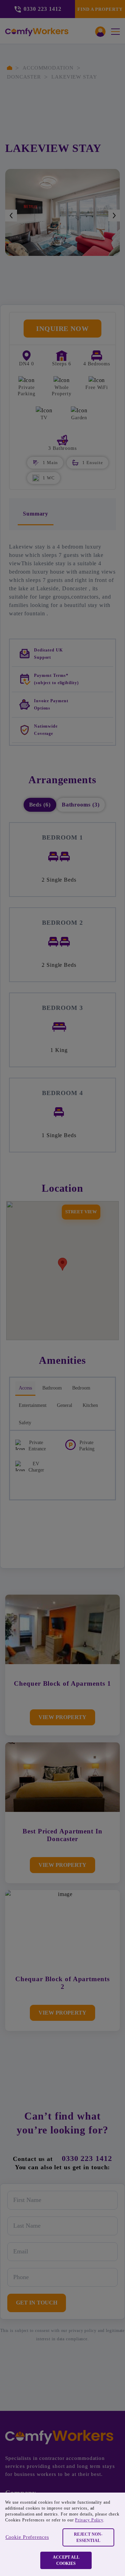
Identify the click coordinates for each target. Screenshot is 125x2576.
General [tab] (65, 1405)
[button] (67, 478)
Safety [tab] (25, 1423)
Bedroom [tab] (81, 1388)
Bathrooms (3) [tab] (81, 805)
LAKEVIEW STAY (74, 77)
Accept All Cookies (66, 2560)
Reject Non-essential (88, 2537)
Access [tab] (25, 1388)
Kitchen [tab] (90, 1405)
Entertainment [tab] (33, 1405)
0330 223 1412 (87, 2158)
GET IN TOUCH (37, 2303)
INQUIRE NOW (62, 329)
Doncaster (24, 77)
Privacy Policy (89, 2520)
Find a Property (100, 9)
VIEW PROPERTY (62, 1717)
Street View (81, 1212)
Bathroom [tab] (52, 1388)
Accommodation (48, 68)
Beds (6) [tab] (40, 805)
